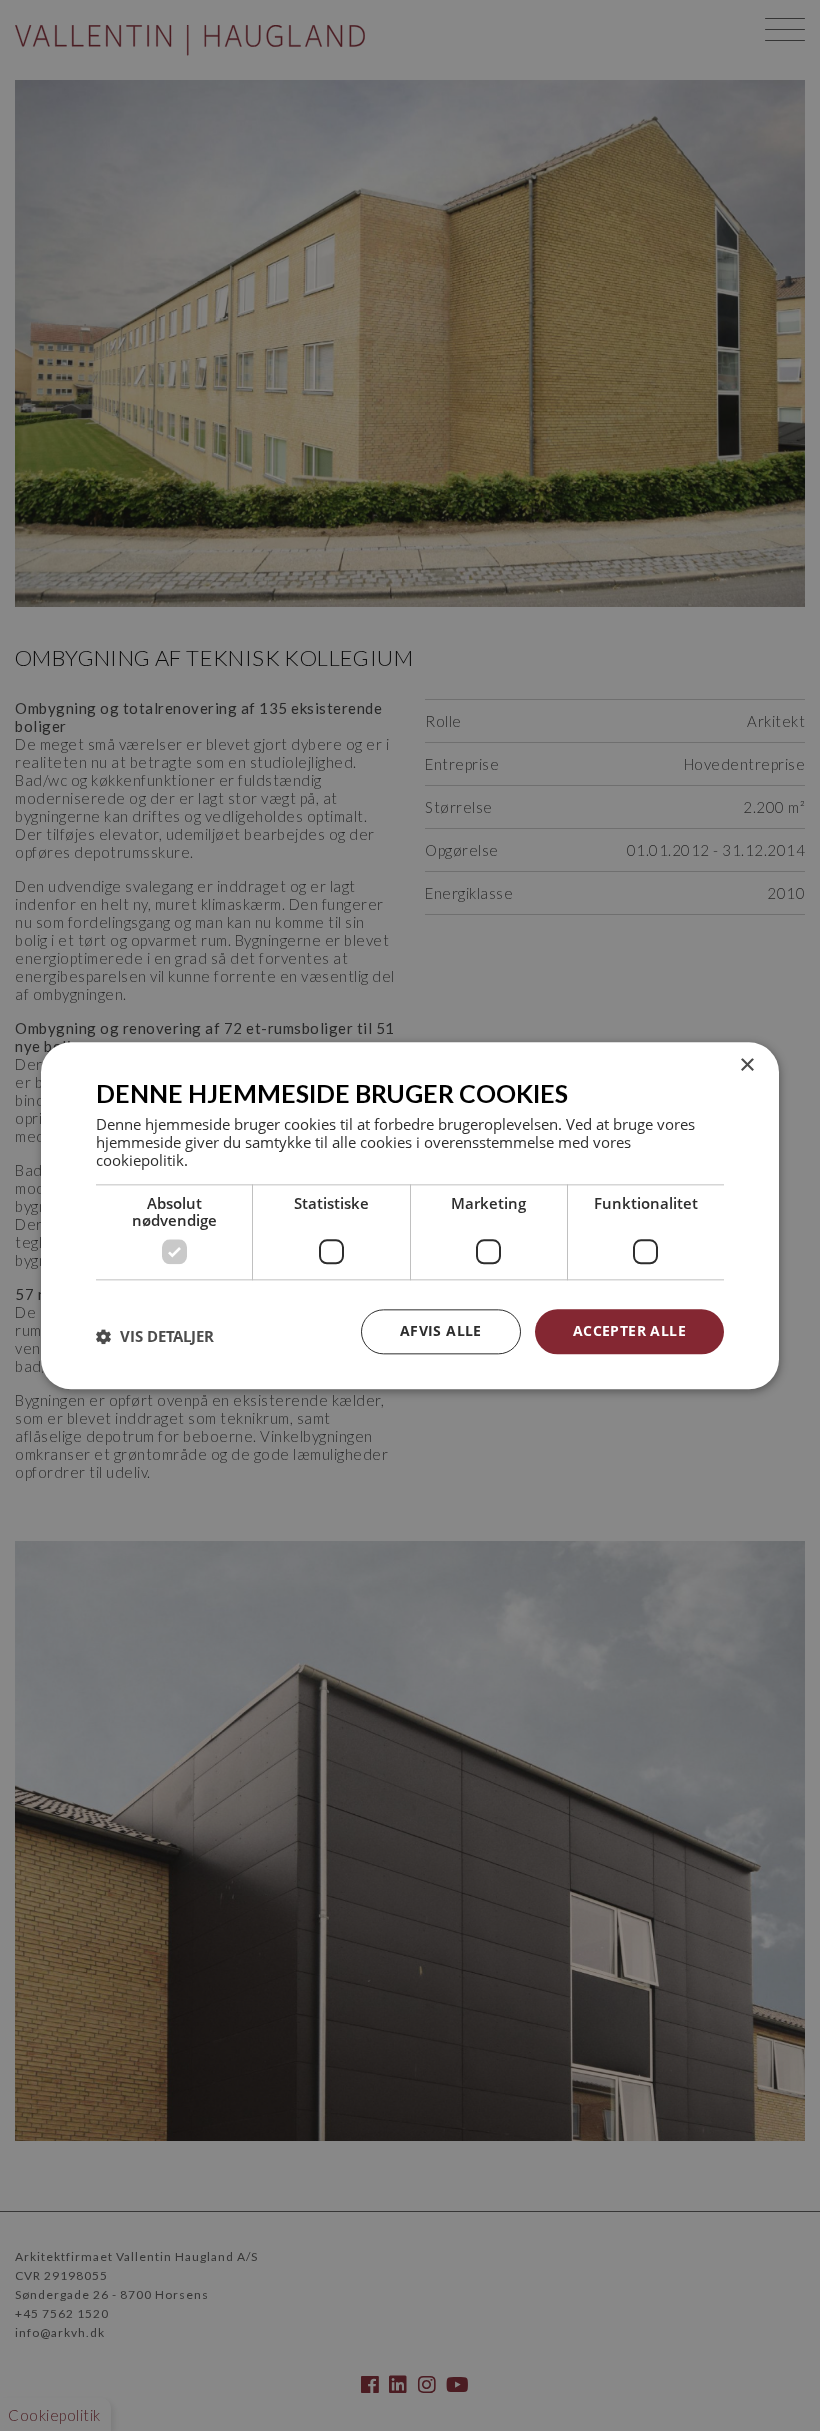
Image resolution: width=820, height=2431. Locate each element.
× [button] (746, 1065)
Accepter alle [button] (629, 1330)
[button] (155, 1337)
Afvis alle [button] (441, 1330)
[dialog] (410, 1215)
